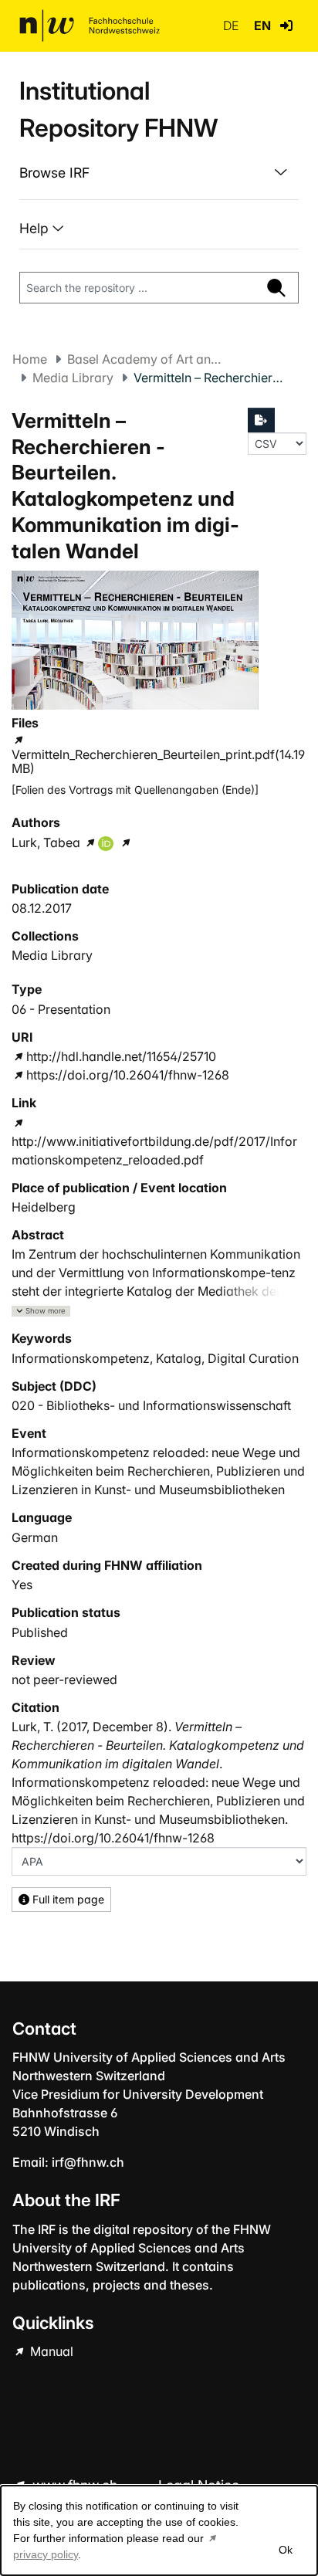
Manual (50, 2351)
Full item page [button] (67, 1899)
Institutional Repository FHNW (118, 109)
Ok (286, 2550)
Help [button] (36, 228)
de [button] (232, 25)
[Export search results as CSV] (262, 420)
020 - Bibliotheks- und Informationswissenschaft (151, 1405)
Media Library (73, 378)
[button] (286, 25)
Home (30, 359)
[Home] (90, 25)
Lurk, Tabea (46, 842)
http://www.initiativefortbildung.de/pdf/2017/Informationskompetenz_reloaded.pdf (154, 1151)
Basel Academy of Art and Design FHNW (144, 359)
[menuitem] (159, 173)
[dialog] (159, 2530)
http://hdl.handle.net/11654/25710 (121, 1056)
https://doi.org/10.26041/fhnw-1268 (128, 1075)
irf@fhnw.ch (88, 2162)
